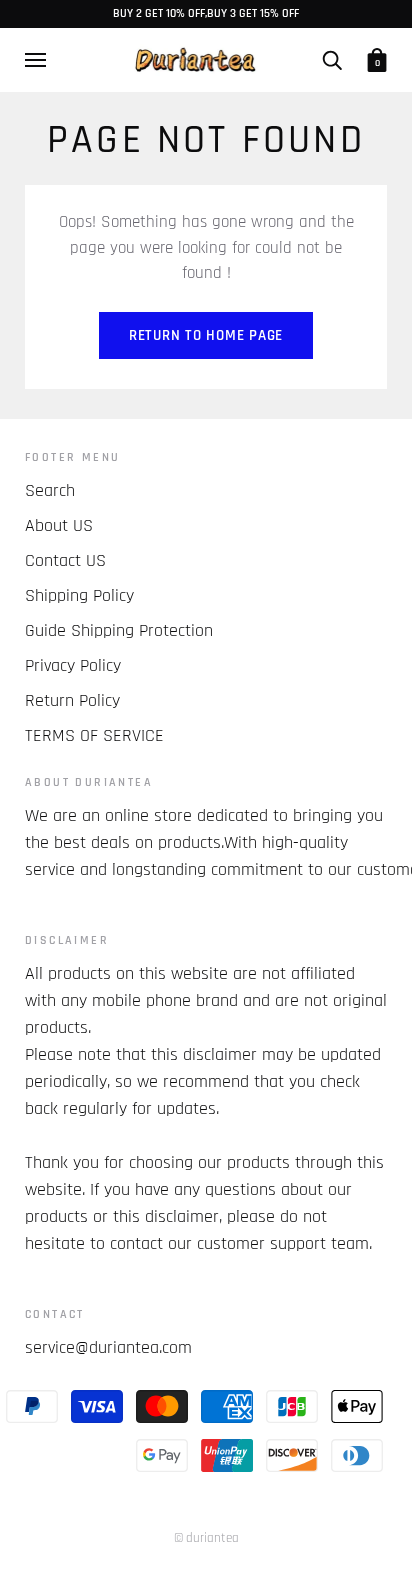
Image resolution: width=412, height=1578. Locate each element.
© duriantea (206, 1538)
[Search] (332, 60)
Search (50, 490)
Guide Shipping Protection (119, 630)
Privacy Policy (73, 665)
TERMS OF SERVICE (94, 735)
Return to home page (206, 335)
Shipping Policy (79, 595)
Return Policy (72, 700)
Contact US (65, 560)
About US (59, 525)
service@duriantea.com (108, 1347)
